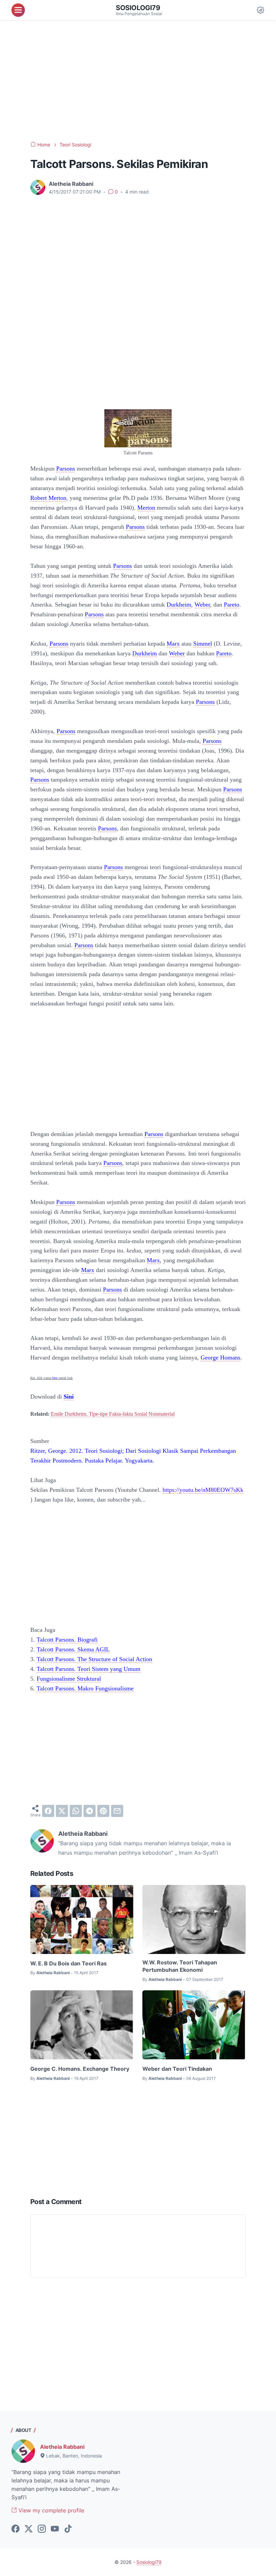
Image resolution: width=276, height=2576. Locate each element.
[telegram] (90, 1811)
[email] (117, 1811)
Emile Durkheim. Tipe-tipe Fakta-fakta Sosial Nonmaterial (113, 1414)
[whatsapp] (76, 1811)
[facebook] (48, 1811)
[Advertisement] (138, 81)
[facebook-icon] (15, 2529)
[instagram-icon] (42, 2529)
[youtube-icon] (55, 2529)
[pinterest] (103, 1811)
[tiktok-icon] (68, 2529)
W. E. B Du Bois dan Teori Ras (68, 1963)
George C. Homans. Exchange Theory (80, 2069)
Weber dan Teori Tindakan (177, 2069)
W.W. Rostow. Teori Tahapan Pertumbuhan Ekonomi (180, 1966)
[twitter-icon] (29, 2529)
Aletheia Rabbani (62, 2447)
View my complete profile (50, 2510)
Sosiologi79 (138, 8)
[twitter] (62, 1811)
